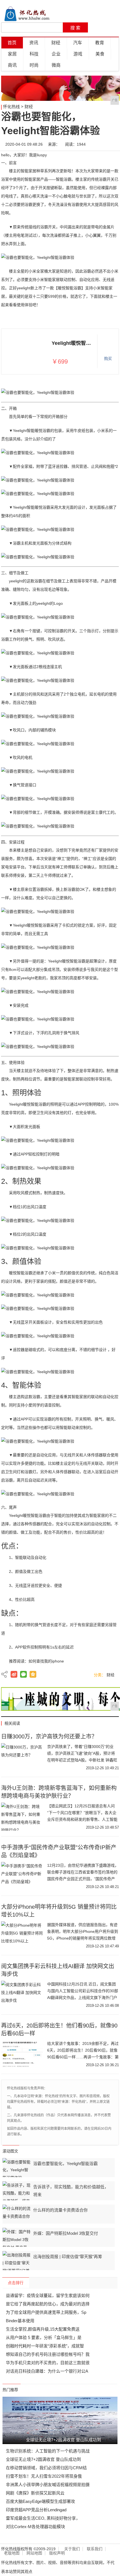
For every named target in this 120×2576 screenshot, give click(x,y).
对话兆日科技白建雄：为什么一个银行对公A (47, 2371)
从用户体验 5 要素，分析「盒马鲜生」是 (44, 2337)
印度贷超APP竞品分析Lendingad (36, 2510)
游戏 (78, 54)
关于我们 (72, 2549)
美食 (100, 54)
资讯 (34, 43)
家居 (12, 54)
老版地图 (12, 2553)
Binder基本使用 (20, 2321)
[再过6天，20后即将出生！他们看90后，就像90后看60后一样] (22, 2054)
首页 (12, 43)
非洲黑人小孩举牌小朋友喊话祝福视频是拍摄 (48, 2485)
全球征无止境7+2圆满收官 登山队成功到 (43, 2459)
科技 (34, 54)
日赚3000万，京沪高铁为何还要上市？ (49, 1736)
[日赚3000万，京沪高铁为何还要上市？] (22, 1757)
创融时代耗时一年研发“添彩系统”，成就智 (45, 2346)
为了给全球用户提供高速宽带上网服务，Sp (46, 2312)
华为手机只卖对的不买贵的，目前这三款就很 (48, 2363)
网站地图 (34, 2553)
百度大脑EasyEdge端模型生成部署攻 (40, 2501)
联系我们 (95, 2549)
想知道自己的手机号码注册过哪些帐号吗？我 (48, 2354)
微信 (23, 1674)
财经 (56, 43)
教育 (100, 43)
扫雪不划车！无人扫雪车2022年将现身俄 (44, 2476)
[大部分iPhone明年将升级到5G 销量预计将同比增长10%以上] (22, 1935)
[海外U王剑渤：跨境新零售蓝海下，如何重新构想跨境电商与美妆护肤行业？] (22, 1817)
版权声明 (57, 2553)
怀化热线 (11, 107)
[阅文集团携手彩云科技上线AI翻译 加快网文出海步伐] (22, 1995)
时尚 (34, 65)
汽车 (78, 43)
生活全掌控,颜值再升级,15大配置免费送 (43, 2329)
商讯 (12, 65)
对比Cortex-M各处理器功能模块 (35, 2527)
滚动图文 (10, 2151)
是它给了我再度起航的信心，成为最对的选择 (48, 2304)
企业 (56, 54)
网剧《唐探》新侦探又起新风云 (35, 2493)
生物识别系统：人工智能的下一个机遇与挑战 (48, 2451)
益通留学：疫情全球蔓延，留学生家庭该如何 (48, 2295)
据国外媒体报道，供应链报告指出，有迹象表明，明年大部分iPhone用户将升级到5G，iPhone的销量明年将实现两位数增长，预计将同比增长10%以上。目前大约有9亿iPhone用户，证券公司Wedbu (83, 1938)
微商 (56, 65)
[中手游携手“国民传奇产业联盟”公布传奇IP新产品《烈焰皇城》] (22, 1876)
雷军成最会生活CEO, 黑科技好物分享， (43, 2518)
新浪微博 (14, 1674)
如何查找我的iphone (46, 1661)
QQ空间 (33, 1674)
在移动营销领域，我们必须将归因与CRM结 (46, 2468)
